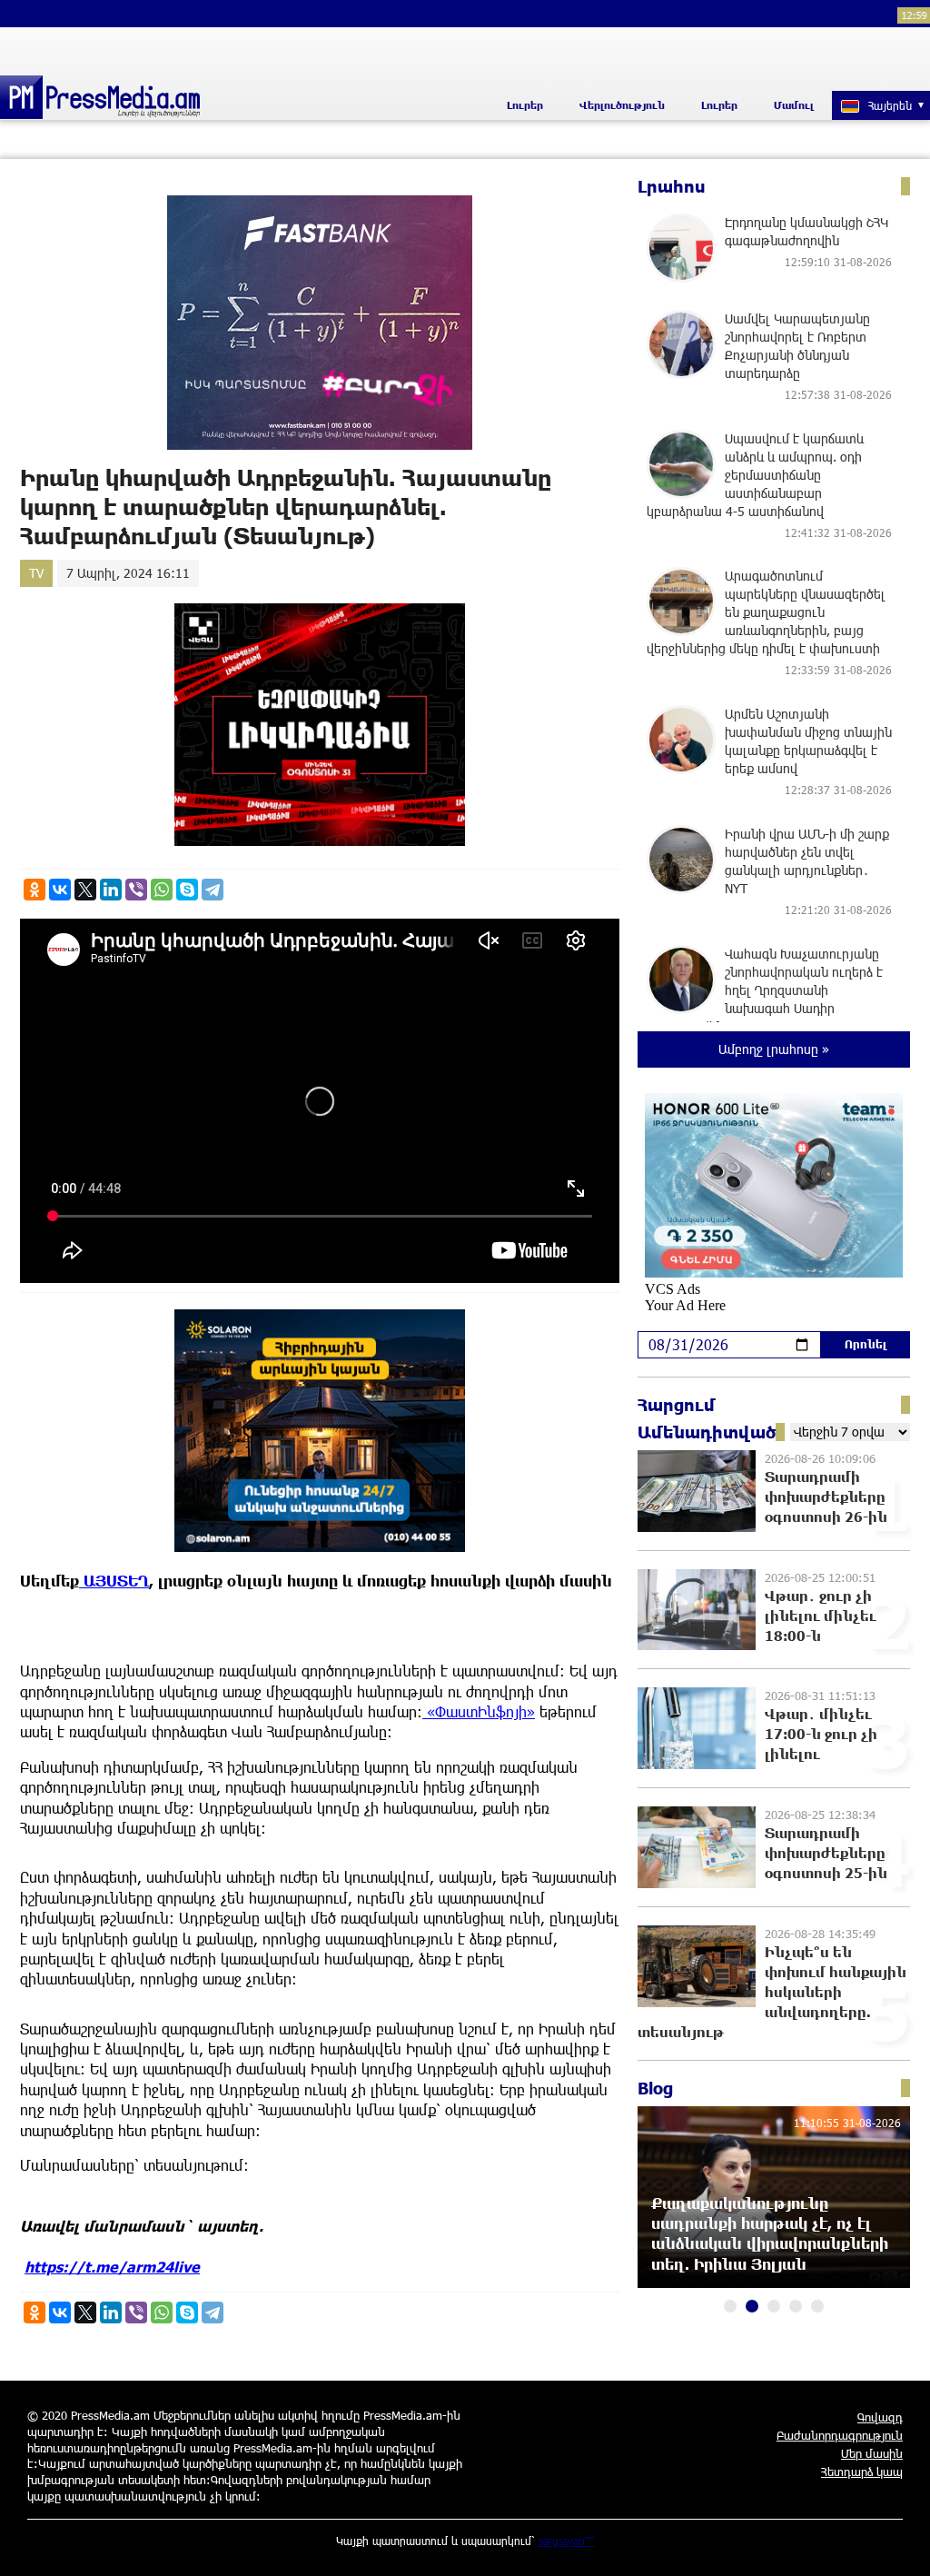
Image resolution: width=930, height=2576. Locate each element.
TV (36, 573)
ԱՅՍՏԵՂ (114, 1581)
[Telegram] (213, 890)
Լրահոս (672, 186)
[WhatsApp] (162, 890)
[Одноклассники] (35, 890)
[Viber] (136, 890)
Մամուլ (794, 105)
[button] (730, 2306)
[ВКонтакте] (60, 890)
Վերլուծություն (622, 105)
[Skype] (187, 890)
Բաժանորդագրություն (840, 2435)
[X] (85, 890)
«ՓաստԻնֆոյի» (479, 1711)
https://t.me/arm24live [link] (112, 2267)
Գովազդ (880, 2417)
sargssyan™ (567, 2541)
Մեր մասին (872, 2453)
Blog (655, 2088)
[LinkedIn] (111, 890)
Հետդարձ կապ (862, 2472)
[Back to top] (898, 2544)
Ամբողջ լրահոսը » (774, 1049)
